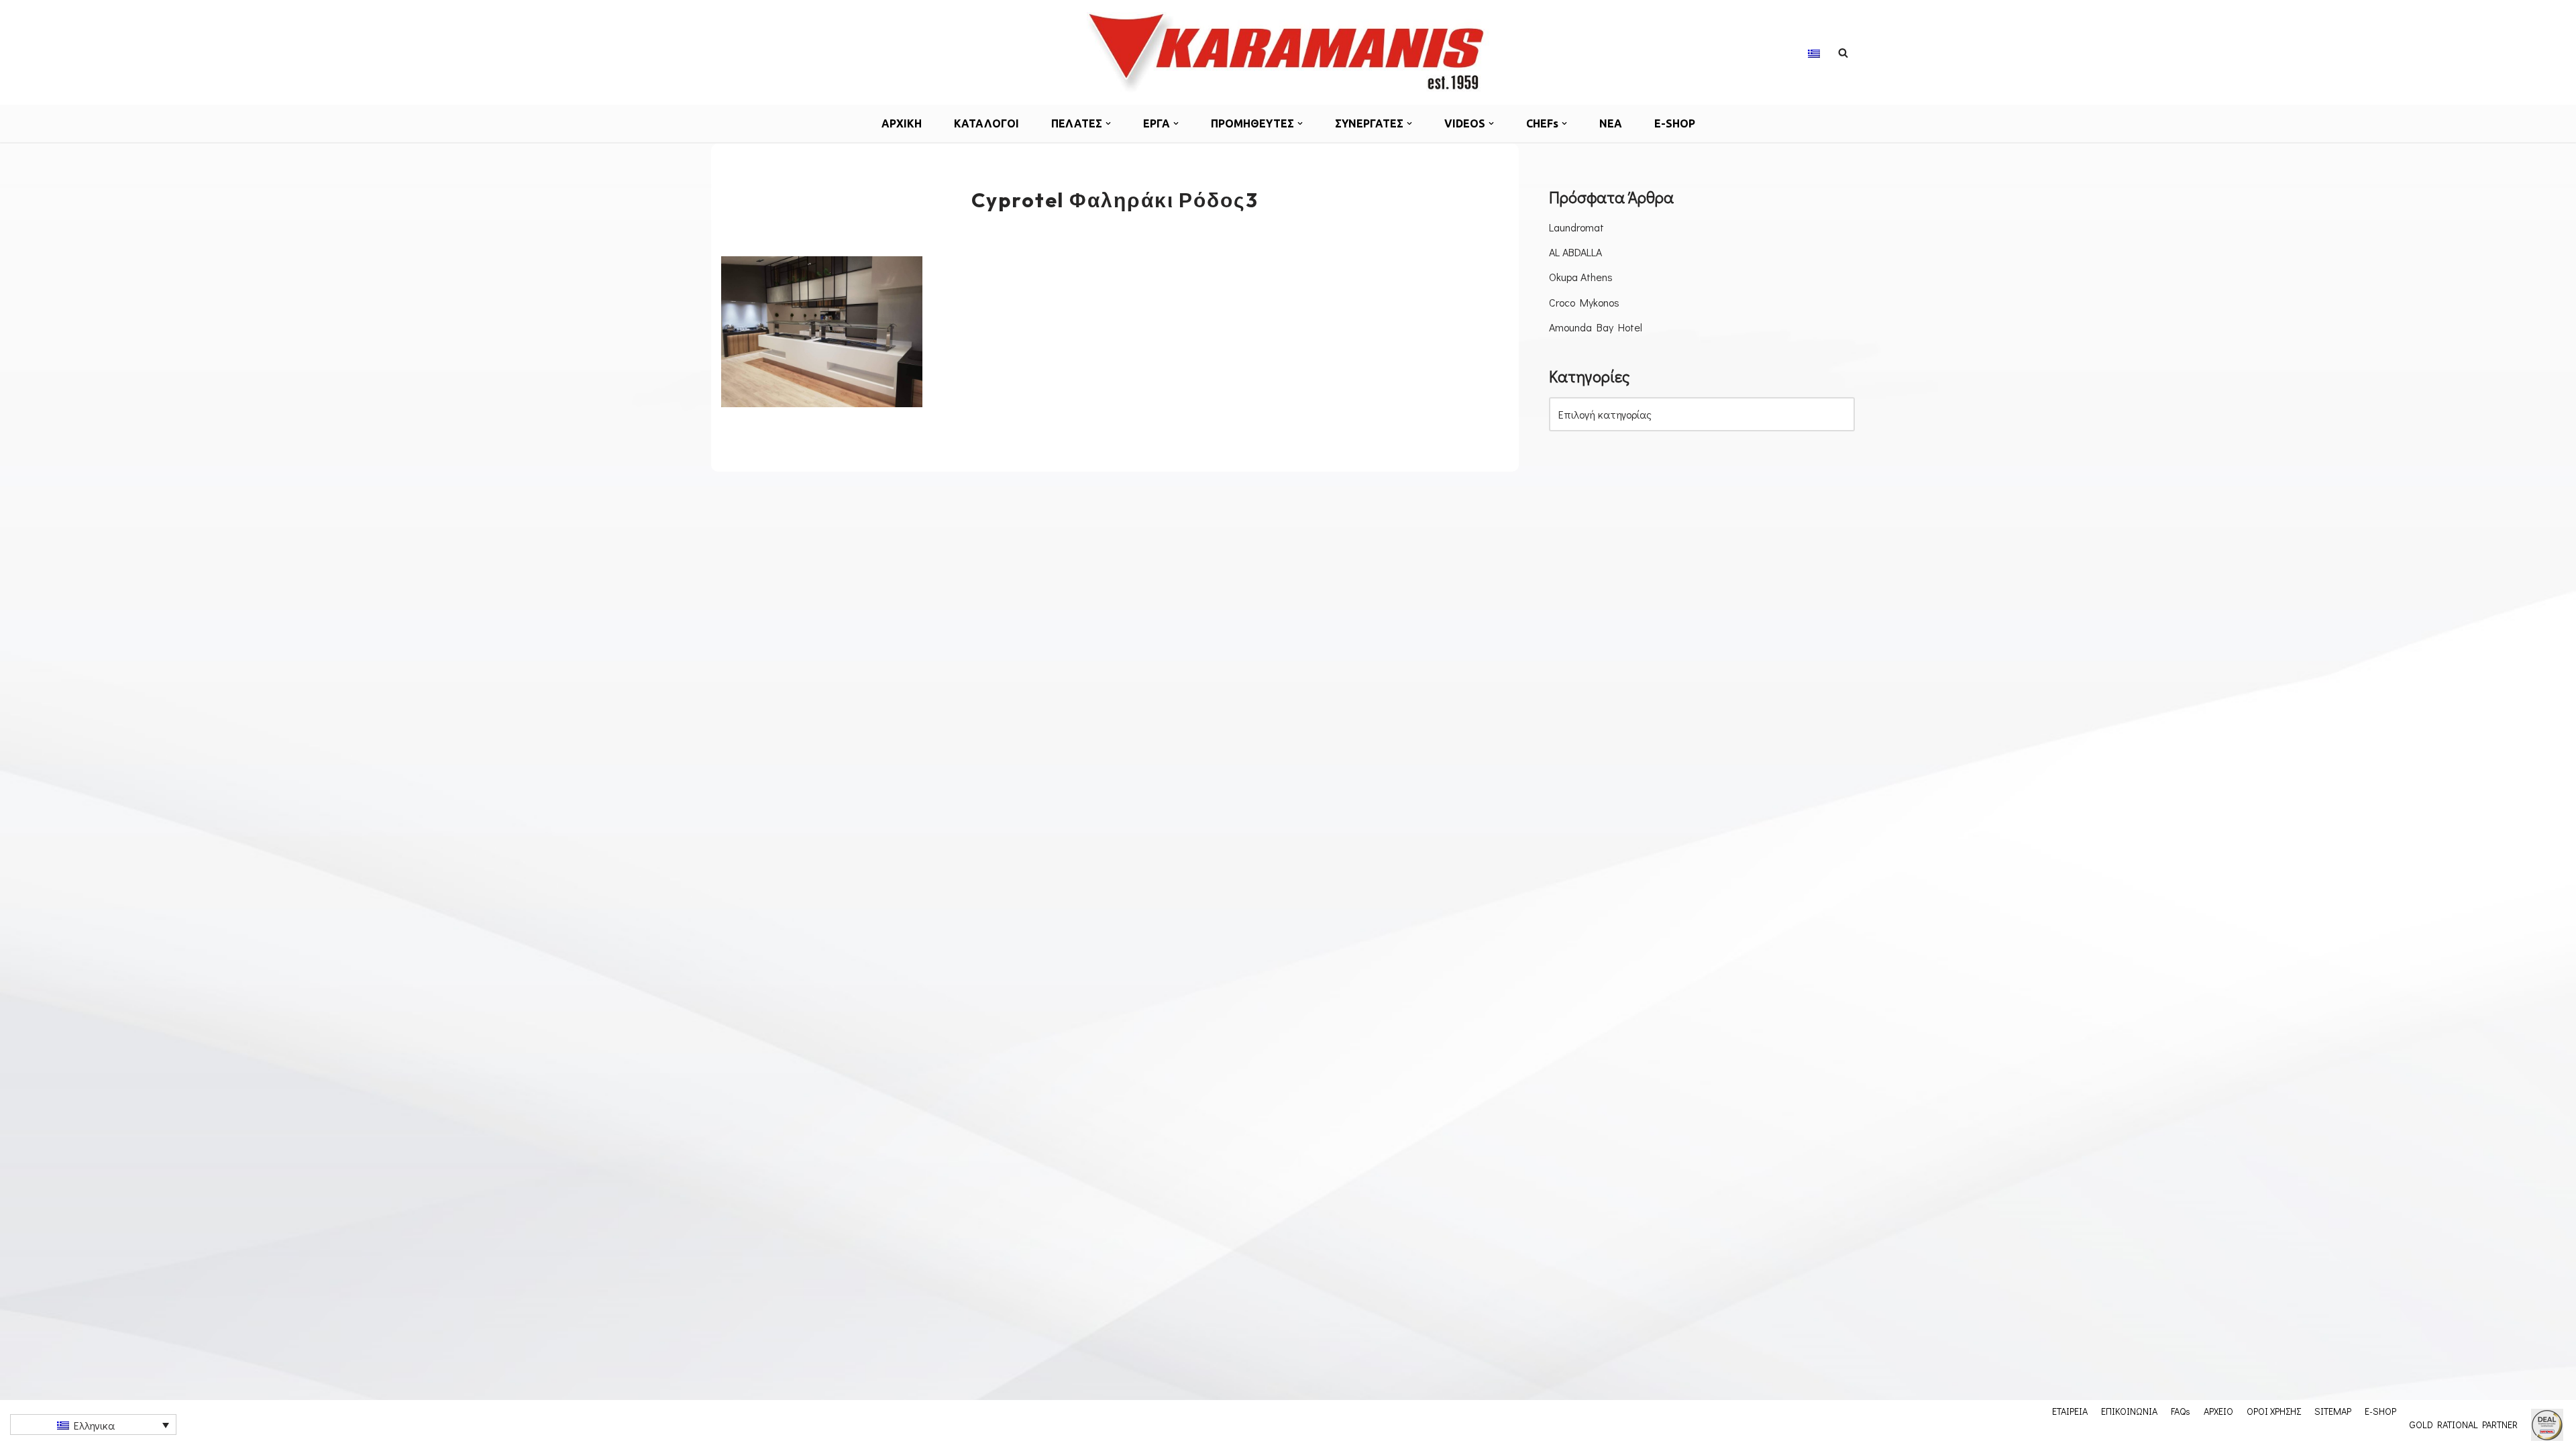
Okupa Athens (1581, 277)
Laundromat (1576, 227)
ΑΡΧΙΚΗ (902, 123)
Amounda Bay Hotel (1596, 327)
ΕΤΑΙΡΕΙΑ (2070, 1411)
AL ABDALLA (1575, 252)
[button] (1108, 123)
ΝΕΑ (1611, 123)
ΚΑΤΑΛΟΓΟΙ (986, 123)
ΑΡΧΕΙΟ (2218, 1411)
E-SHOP (1675, 123)
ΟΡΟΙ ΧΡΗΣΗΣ (2274, 1411)
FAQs (2181, 1411)
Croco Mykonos (1584, 302)
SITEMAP (2333, 1411)
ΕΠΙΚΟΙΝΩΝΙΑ (2129, 1411)
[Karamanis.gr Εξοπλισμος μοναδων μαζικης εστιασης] (1288, 52)
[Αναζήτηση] (1843, 53)
